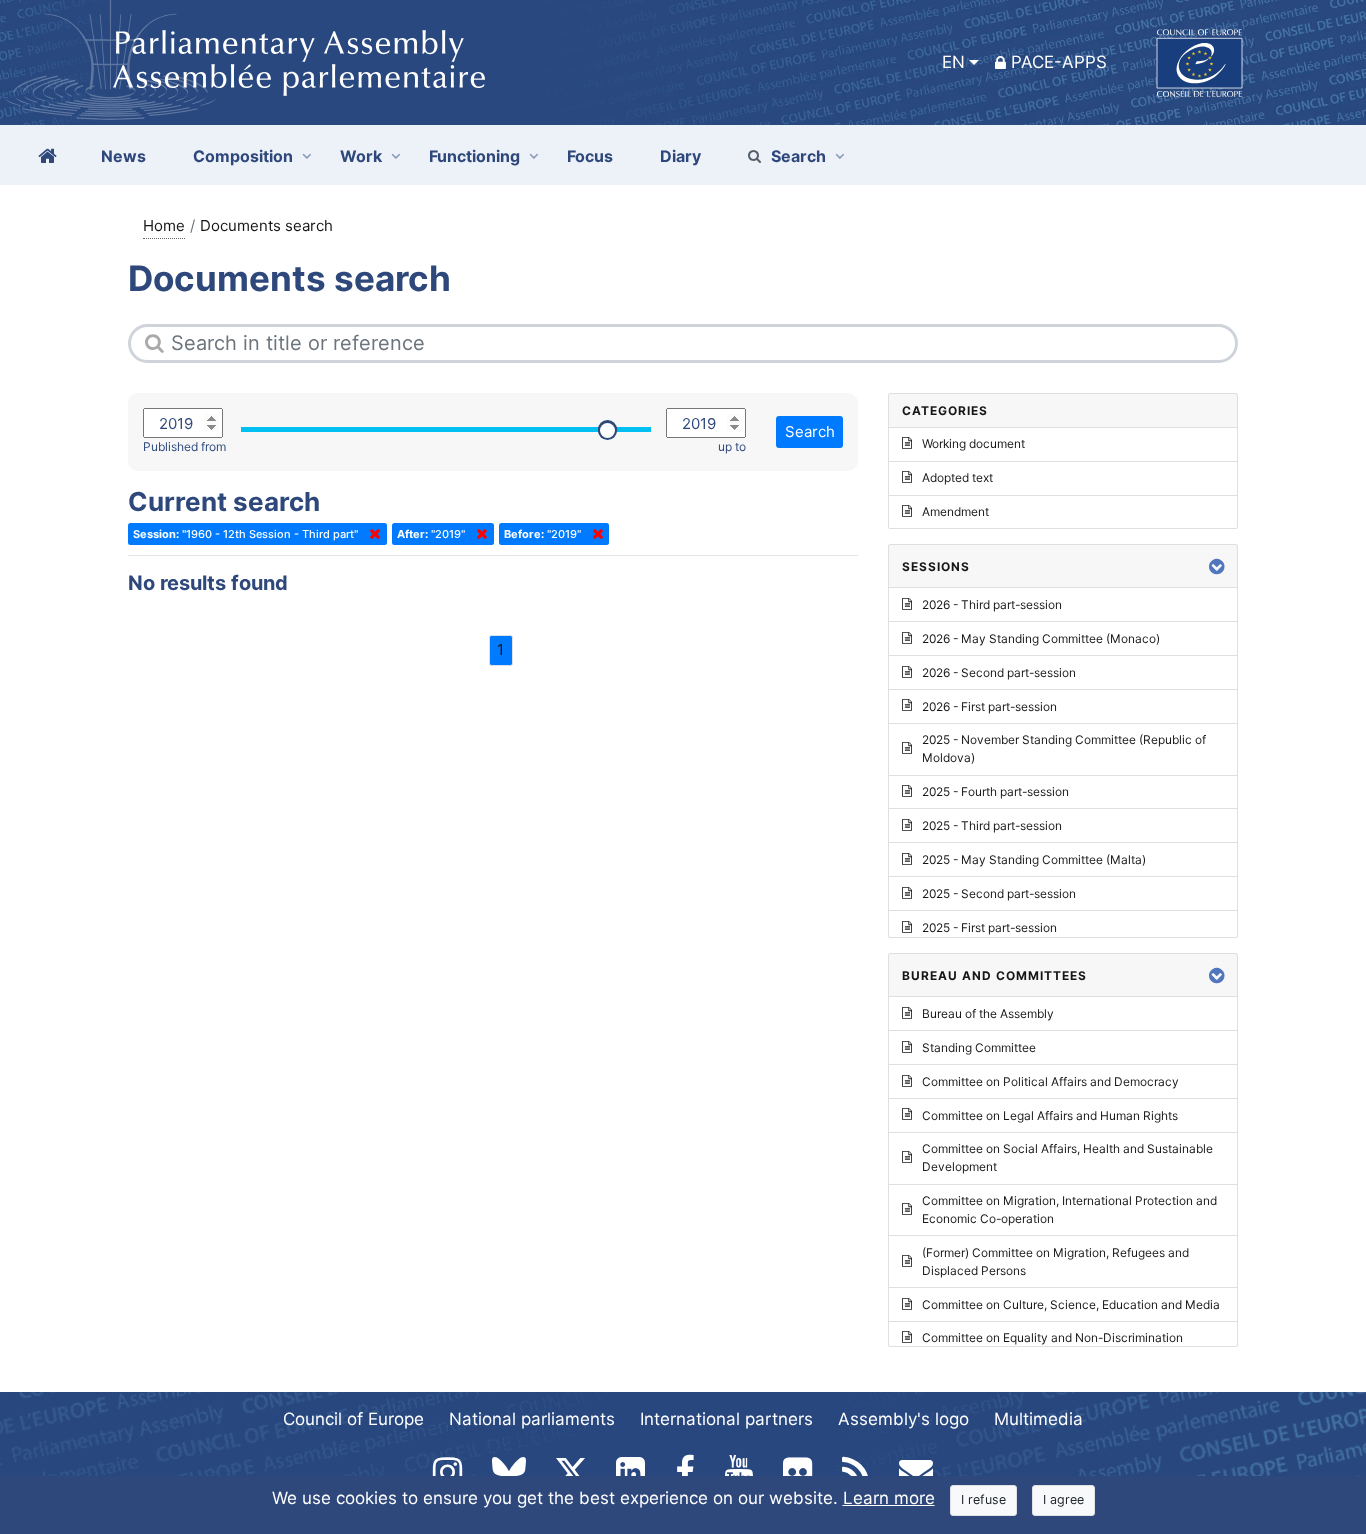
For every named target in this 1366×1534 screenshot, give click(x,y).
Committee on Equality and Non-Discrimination (1052, 1337)
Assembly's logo (903, 1419)
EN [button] (953, 62)
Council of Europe (353, 1419)
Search (798, 156)
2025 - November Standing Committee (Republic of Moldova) (1064, 748)
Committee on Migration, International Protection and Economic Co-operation (1069, 1209)
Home (164, 225)
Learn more (889, 1498)
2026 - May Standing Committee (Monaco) (1041, 638)
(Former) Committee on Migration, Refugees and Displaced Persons (1055, 1261)
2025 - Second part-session (999, 893)
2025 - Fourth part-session (995, 791)
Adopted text (957, 477)
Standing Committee (979, 1047)
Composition (243, 156)
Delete (371, 534)
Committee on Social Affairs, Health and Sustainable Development (1067, 1157)
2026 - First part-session (989, 706)
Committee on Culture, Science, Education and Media (1071, 1304)
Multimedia (1038, 1419)
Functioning (474, 156)
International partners (726, 1419)
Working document (973, 443)
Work (361, 156)
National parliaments (532, 1419)
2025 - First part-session (989, 927)
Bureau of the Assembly (988, 1013)
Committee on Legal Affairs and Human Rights (1050, 1115)
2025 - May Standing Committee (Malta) (1034, 859)
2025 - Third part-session (992, 825)
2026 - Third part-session (992, 604)
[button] (1217, 566)
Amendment (955, 511)
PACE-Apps (1059, 62)
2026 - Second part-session (999, 672)
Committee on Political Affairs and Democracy (1050, 1081)
